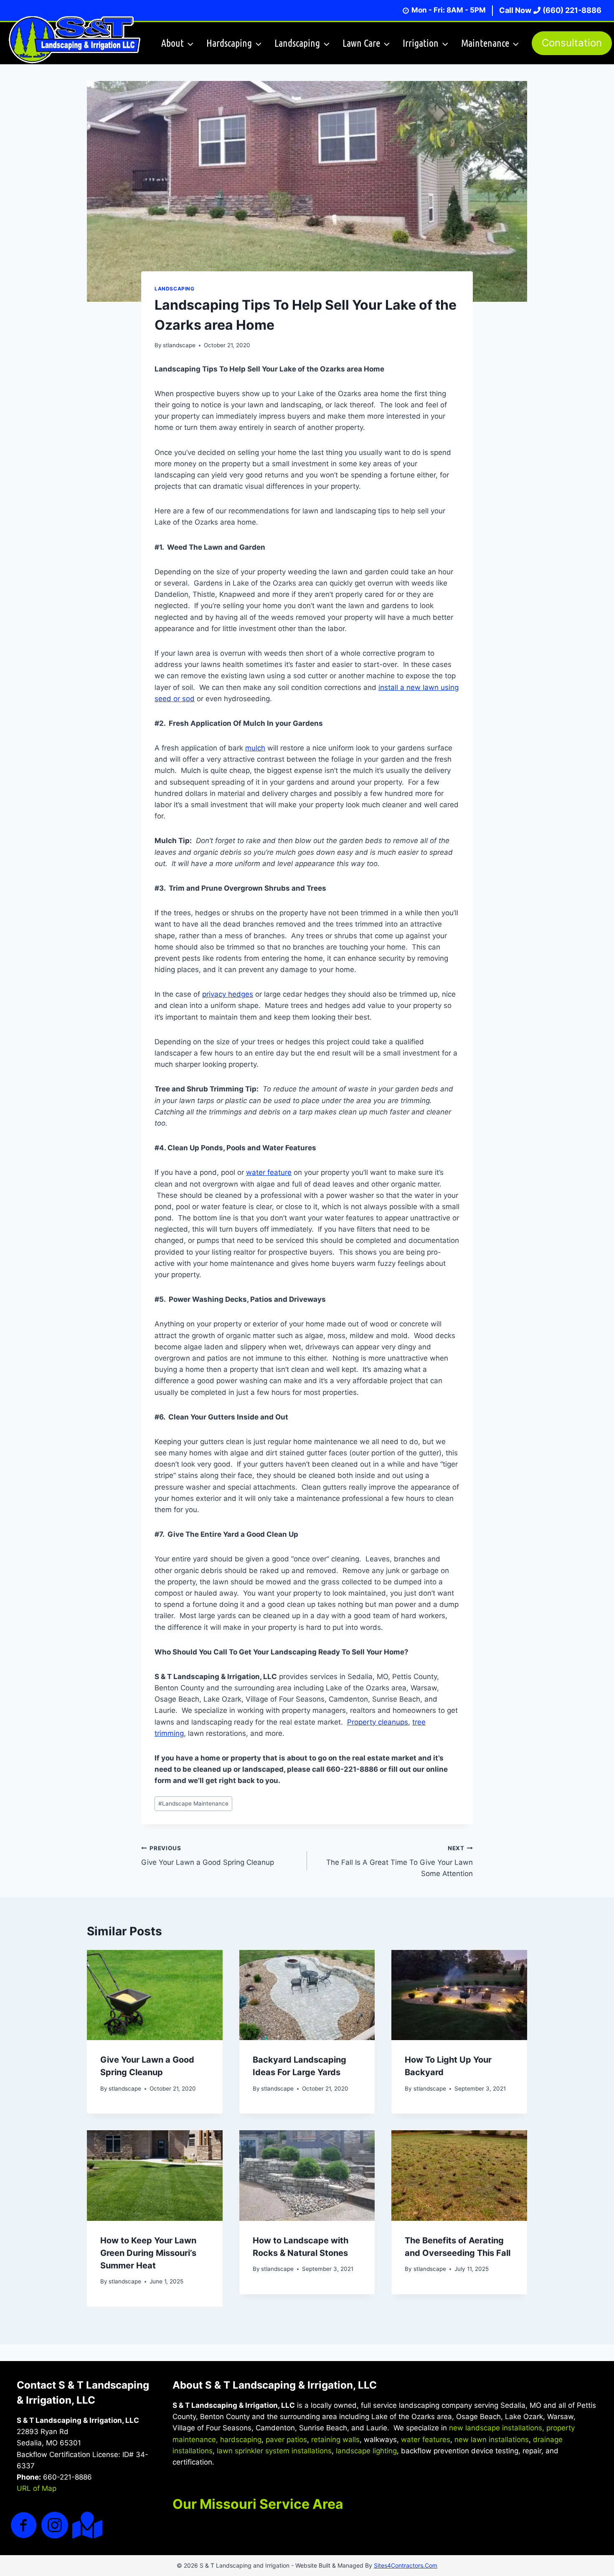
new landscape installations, (497, 2428)
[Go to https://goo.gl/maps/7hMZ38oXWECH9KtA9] (86, 2525)
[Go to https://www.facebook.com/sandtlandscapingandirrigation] (24, 2526)
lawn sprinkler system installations (274, 2451)
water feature (269, 1172)
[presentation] (155, 1995)
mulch (255, 748)
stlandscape (179, 345)
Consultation (572, 43)
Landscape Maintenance (193, 1803)
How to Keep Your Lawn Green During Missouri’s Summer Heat (148, 2253)
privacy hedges (228, 994)
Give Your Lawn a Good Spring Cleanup (208, 1856)
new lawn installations (492, 2440)
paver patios (286, 2440)
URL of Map (37, 2488)
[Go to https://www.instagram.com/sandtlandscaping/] (55, 2526)
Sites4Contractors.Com (406, 2565)
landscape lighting (366, 2451)
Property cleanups (378, 1722)
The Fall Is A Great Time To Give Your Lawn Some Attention (400, 1861)
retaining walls (335, 2440)
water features (426, 2440)
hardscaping (241, 2440)
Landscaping (175, 289)
